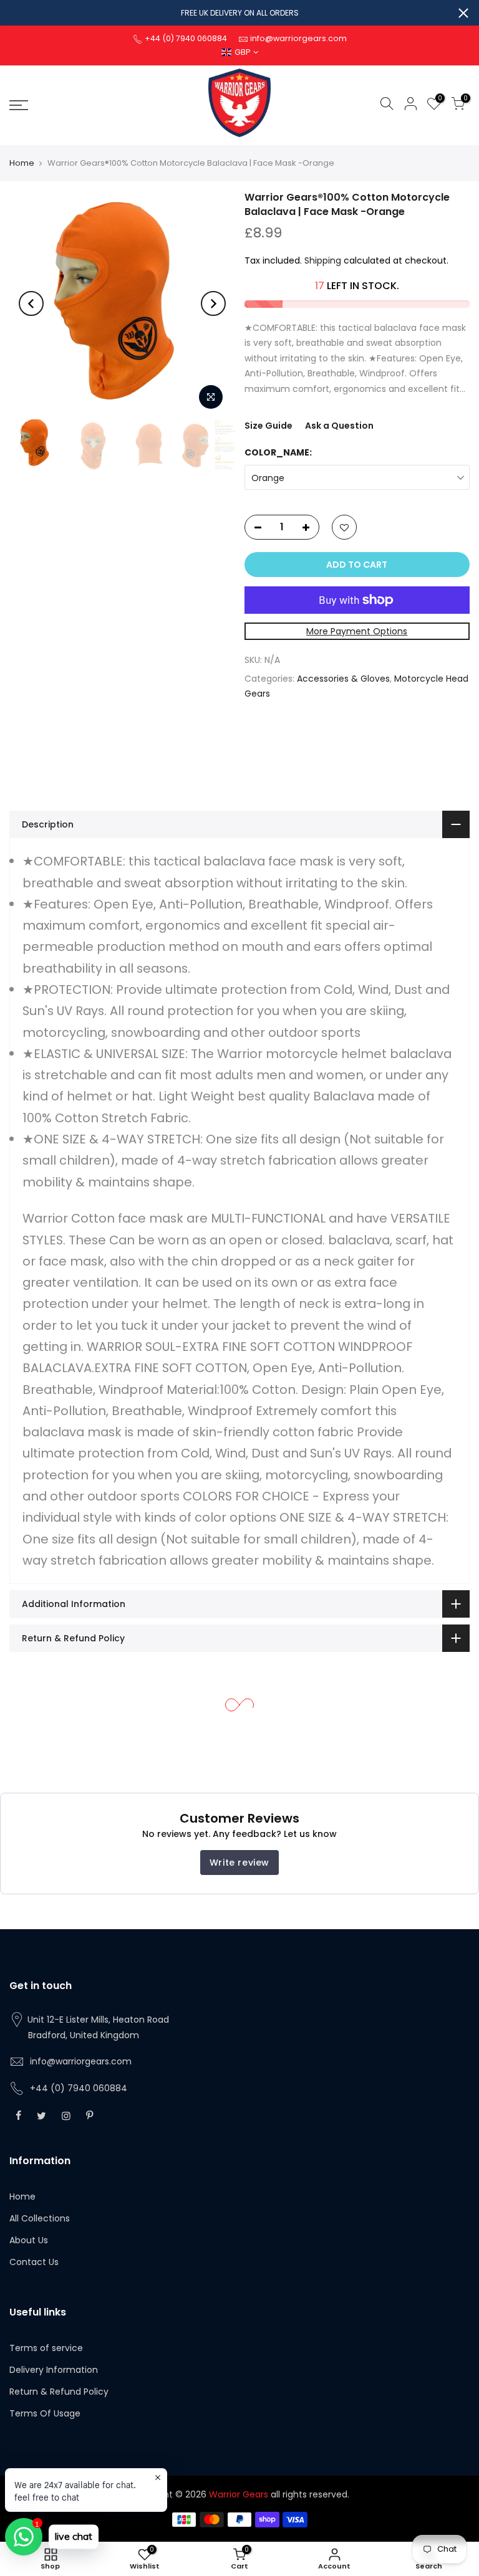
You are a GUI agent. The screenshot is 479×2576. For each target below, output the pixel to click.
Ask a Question (339, 426)
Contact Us (34, 2262)
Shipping (323, 260)
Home (22, 163)
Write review (239, 1863)
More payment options (357, 631)
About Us (29, 2240)
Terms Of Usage (45, 2413)
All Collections (40, 2218)
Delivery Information (54, 2370)
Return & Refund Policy (59, 2392)
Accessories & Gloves (343, 679)
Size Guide (269, 426)
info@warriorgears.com (81, 2061)
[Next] (213, 303)
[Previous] (31, 303)
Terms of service (46, 2348)
